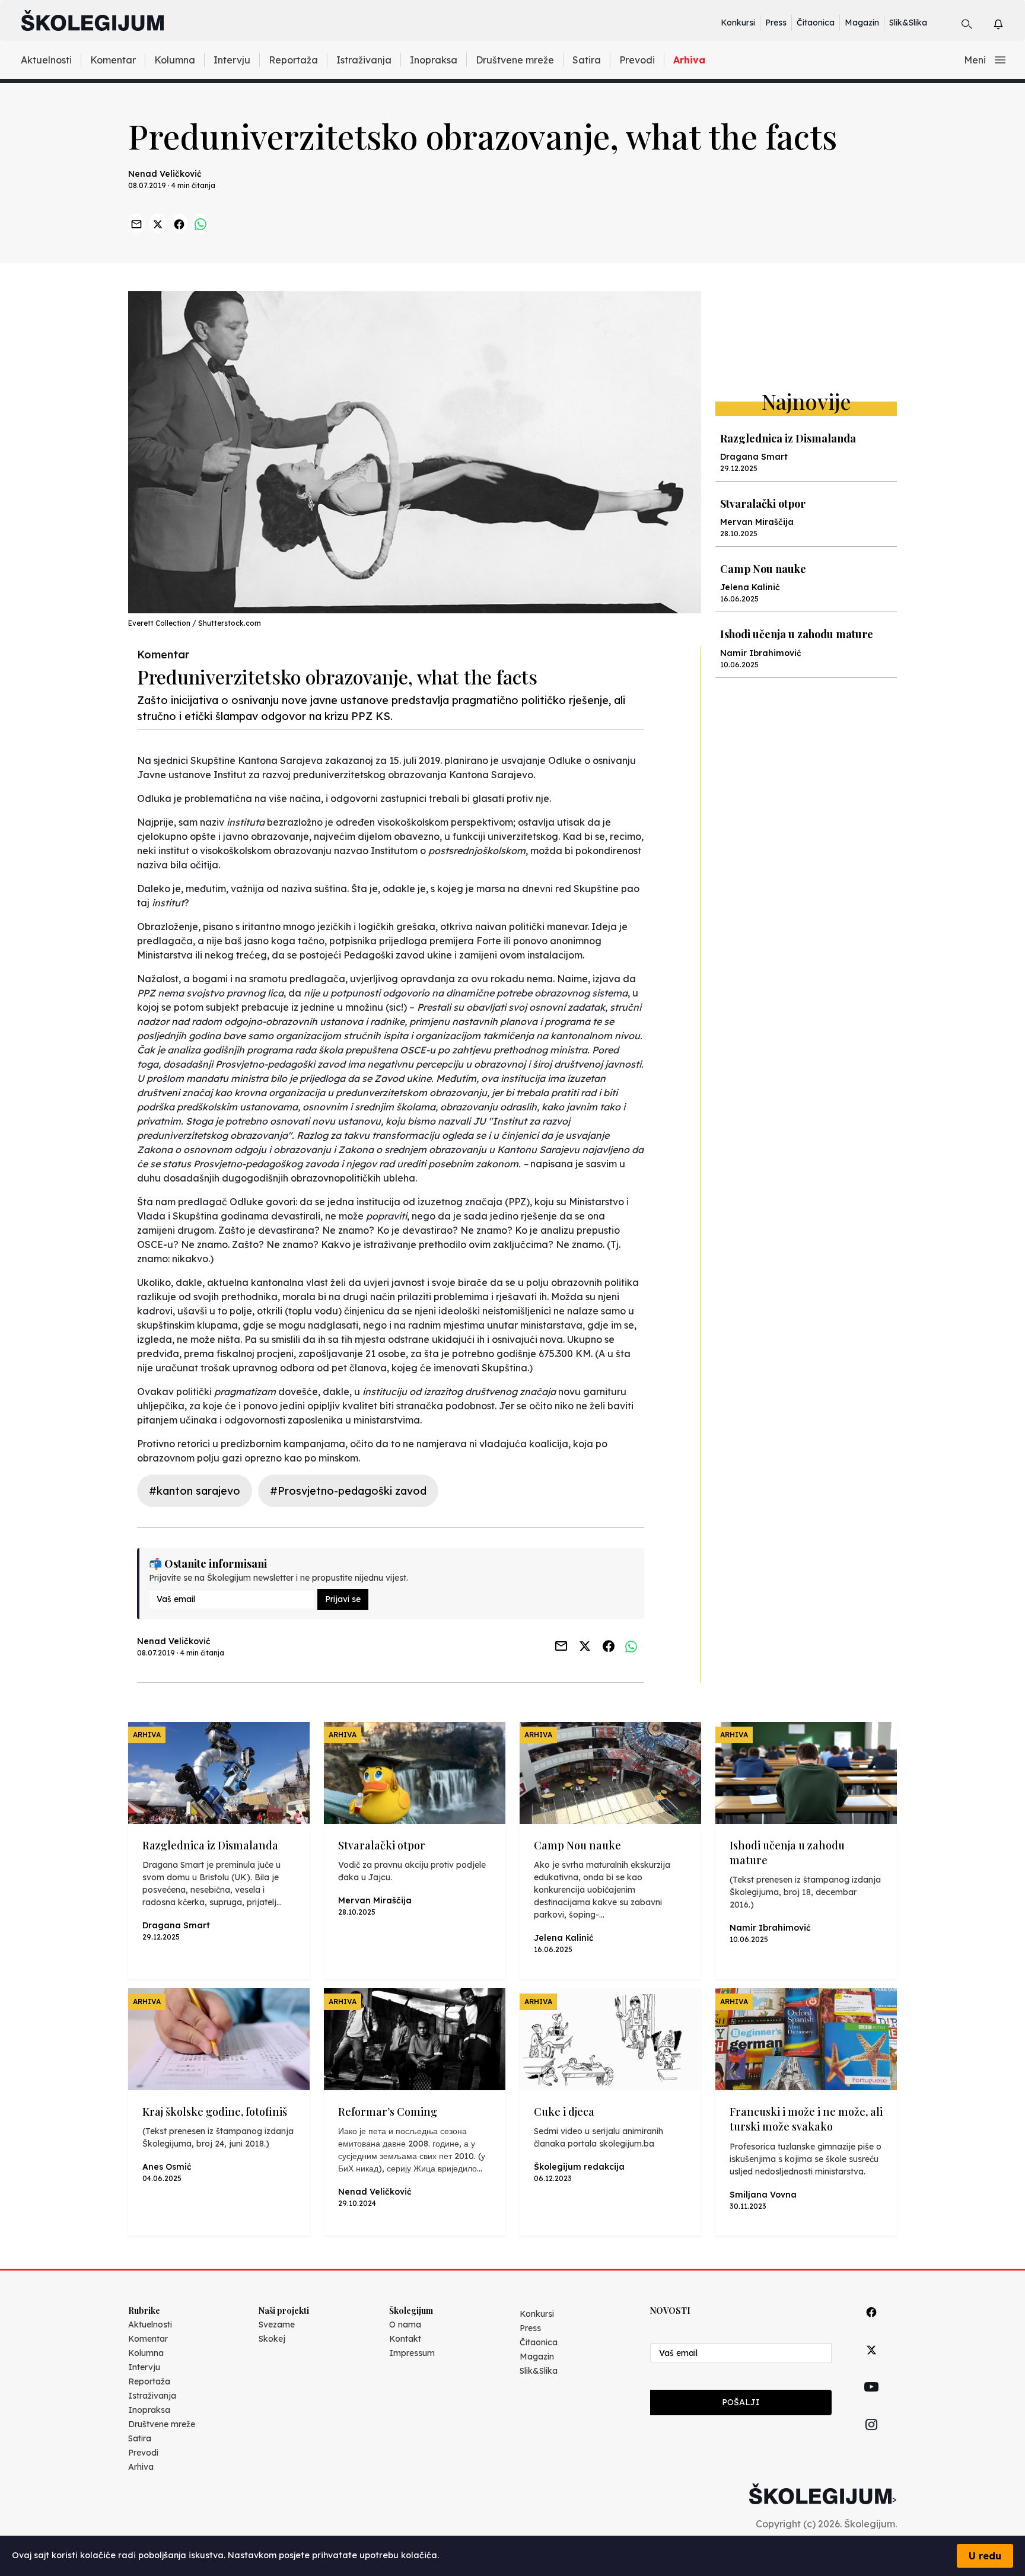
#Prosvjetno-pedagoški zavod (348, 1491)
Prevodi (637, 60)
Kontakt (405, 2339)
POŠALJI (741, 2402)
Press (776, 23)
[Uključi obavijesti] (1009, 22)
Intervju (232, 60)
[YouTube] (871, 2400)
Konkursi (738, 23)
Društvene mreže (515, 60)
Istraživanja (364, 60)
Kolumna (175, 60)
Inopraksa (434, 60)
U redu (985, 2556)
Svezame (277, 2325)
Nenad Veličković (165, 174)
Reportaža (293, 60)
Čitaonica (816, 23)
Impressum (412, 2353)
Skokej (272, 2339)
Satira (587, 60)
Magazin (862, 23)
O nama (405, 2325)
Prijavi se (343, 1599)
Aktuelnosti (46, 60)
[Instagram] (871, 2438)
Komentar (113, 60)
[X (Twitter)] (871, 2363)
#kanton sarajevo (195, 1491)
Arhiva (689, 60)
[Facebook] (871, 2325)
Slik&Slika (908, 23)
